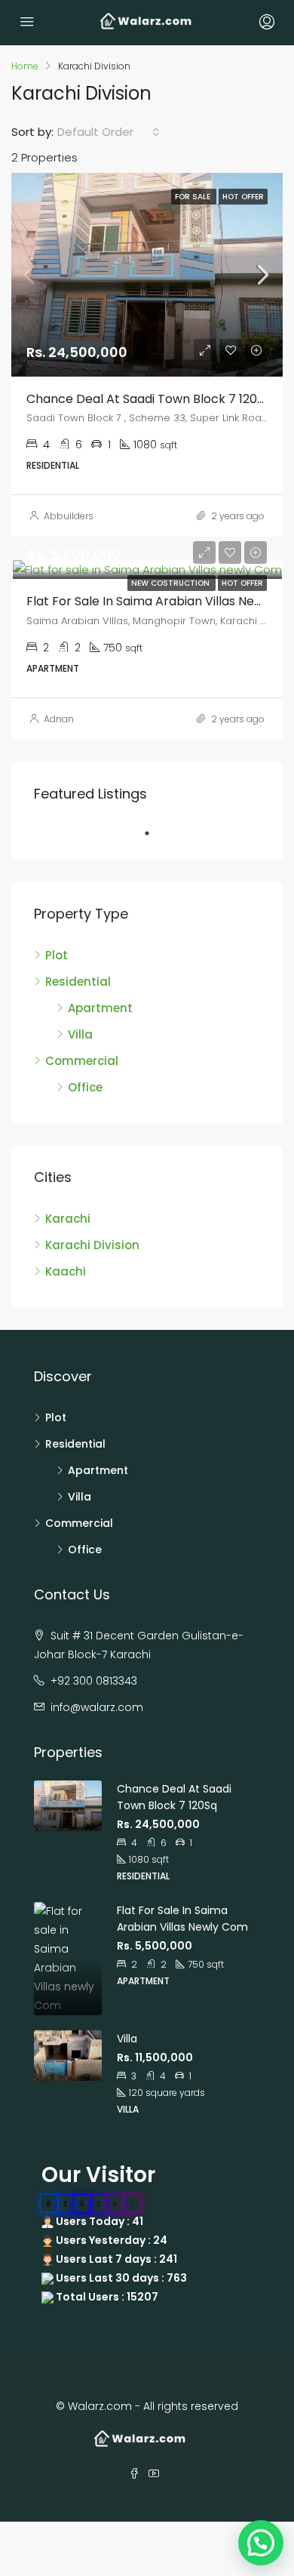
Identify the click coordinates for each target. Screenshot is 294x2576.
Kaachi (66, 1271)
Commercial (82, 1061)
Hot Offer (242, 583)
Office (85, 1087)
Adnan (59, 719)
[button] (261, 2543)
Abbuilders (69, 516)
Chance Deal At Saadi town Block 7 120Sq (149, 399)
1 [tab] (155, 833)
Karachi (68, 1219)
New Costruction (171, 583)
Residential (78, 982)
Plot (57, 955)
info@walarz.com (97, 1707)
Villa (80, 1034)
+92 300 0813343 (94, 1681)
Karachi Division (92, 1245)
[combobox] (109, 132)
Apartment (100, 1008)
